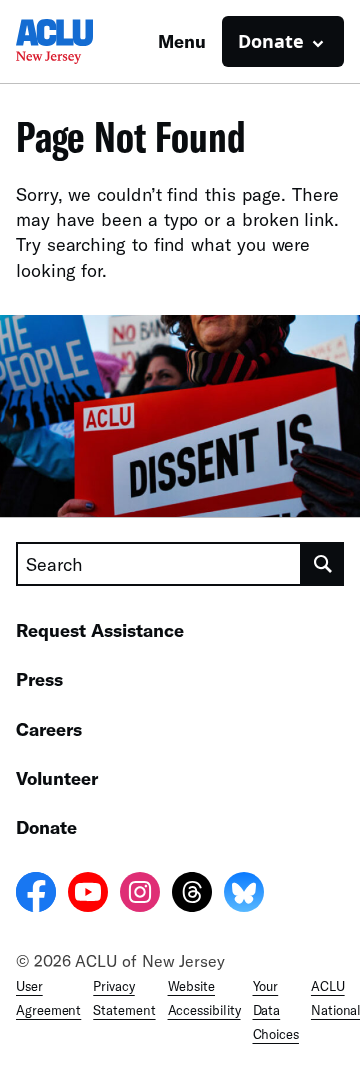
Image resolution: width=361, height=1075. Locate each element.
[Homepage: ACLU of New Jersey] (86, 41)
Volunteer (57, 778)
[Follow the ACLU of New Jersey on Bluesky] (244, 895)
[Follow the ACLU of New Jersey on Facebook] (36, 895)
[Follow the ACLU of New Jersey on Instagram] (140, 895)
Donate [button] (271, 41)
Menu (182, 41)
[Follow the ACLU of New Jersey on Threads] (192, 895)
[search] (323, 564)
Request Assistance (100, 630)
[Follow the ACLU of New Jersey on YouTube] (88, 895)
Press (39, 679)
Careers (49, 729)
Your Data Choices (276, 1010)
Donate (46, 827)
